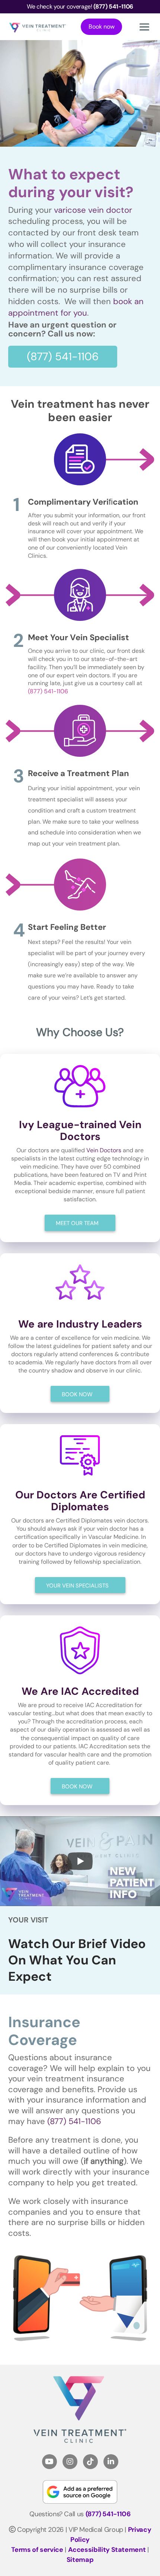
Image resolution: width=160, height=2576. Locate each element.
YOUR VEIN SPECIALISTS (77, 1586)
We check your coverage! (80, 6)
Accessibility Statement (107, 2550)
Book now (102, 27)
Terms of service (37, 2550)
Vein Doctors (104, 1150)
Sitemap (80, 2560)
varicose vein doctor (93, 210)
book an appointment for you (76, 307)
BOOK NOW (77, 1394)
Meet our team (77, 1223)
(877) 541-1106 (63, 356)
